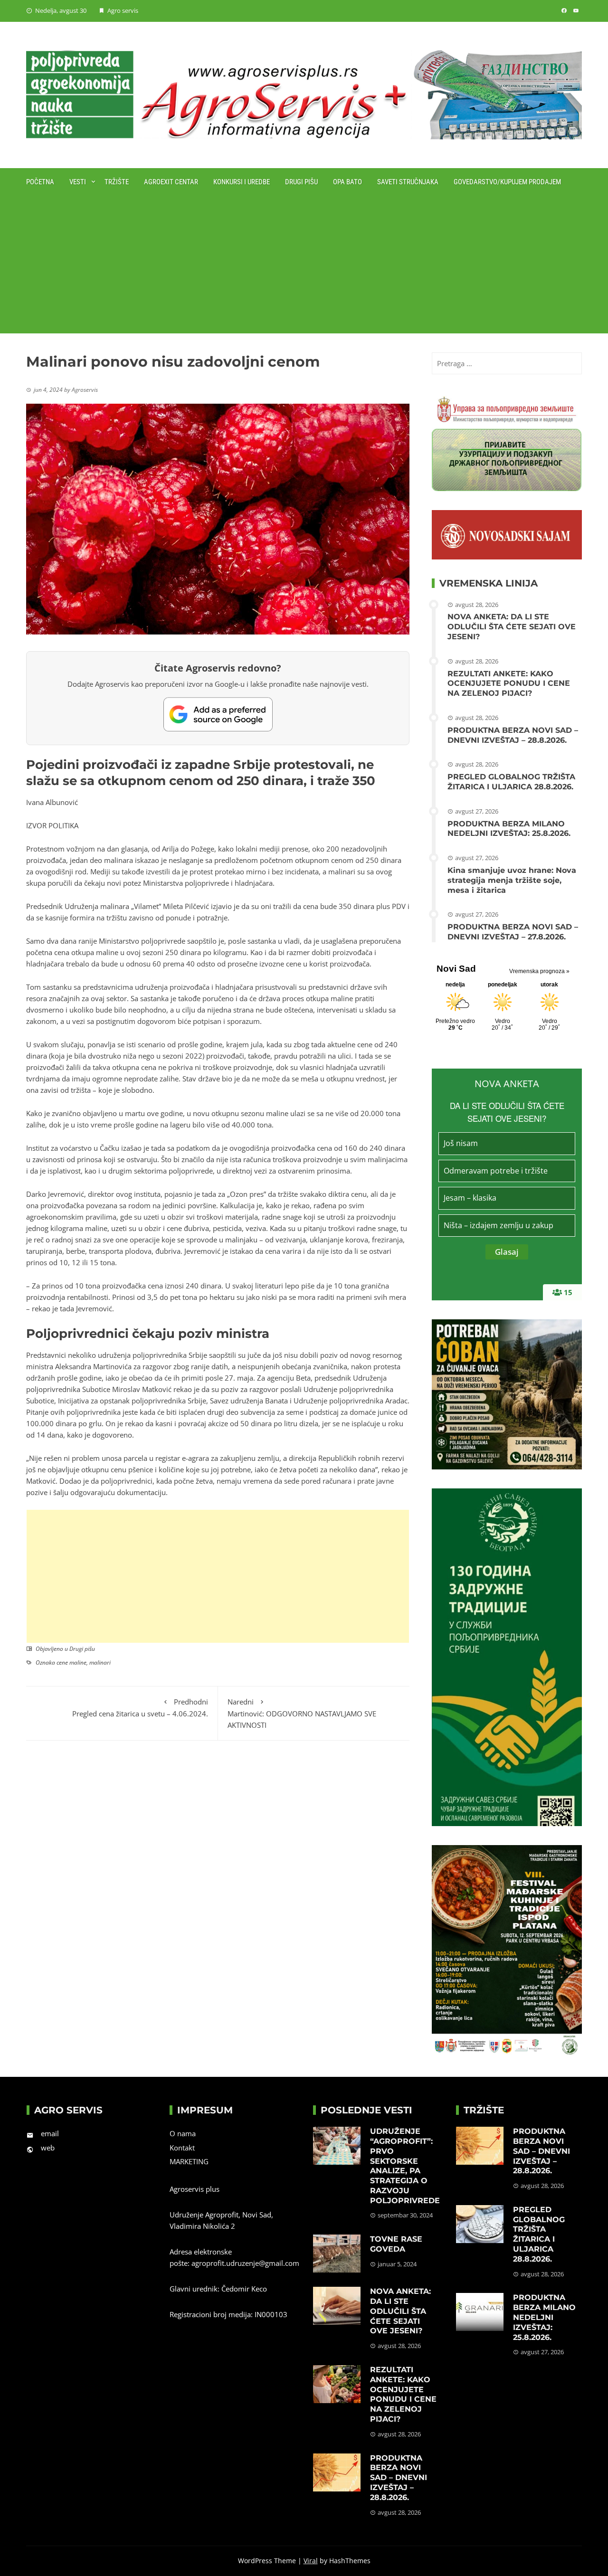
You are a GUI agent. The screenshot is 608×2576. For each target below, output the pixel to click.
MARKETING (189, 2161)
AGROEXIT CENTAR (171, 182)
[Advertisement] (304, 267)
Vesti (78, 182)
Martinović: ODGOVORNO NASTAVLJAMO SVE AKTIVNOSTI (302, 1713)
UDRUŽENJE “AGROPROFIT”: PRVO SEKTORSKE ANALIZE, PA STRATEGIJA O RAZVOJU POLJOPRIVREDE (405, 2166)
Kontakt (182, 2148)
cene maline (71, 1662)
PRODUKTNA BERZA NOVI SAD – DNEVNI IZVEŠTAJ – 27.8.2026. (513, 932)
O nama (183, 2133)
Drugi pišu (301, 182)
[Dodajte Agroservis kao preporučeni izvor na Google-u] (218, 714)
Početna (40, 182)
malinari (100, 1662)
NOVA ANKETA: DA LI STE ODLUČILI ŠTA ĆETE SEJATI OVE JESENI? (512, 627)
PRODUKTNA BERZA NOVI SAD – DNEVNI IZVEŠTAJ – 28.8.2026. (513, 735)
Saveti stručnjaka (408, 182)
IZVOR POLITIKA (52, 825)
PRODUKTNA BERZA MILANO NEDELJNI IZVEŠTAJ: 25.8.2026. (509, 829)
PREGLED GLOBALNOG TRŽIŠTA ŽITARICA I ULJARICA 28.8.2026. (511, 782)
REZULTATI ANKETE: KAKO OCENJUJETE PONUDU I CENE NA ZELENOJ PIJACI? (509, 684)
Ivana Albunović (52, 802)
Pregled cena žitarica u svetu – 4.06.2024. (140, 1708)
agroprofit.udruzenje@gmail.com (245, 2263)
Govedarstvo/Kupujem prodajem (507, 182)
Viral (311, 2561)
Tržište (117, 182)
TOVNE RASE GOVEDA (396, 2244)
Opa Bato (347, 182)
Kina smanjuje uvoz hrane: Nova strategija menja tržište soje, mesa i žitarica (512, 880)
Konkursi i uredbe (242, 182)
